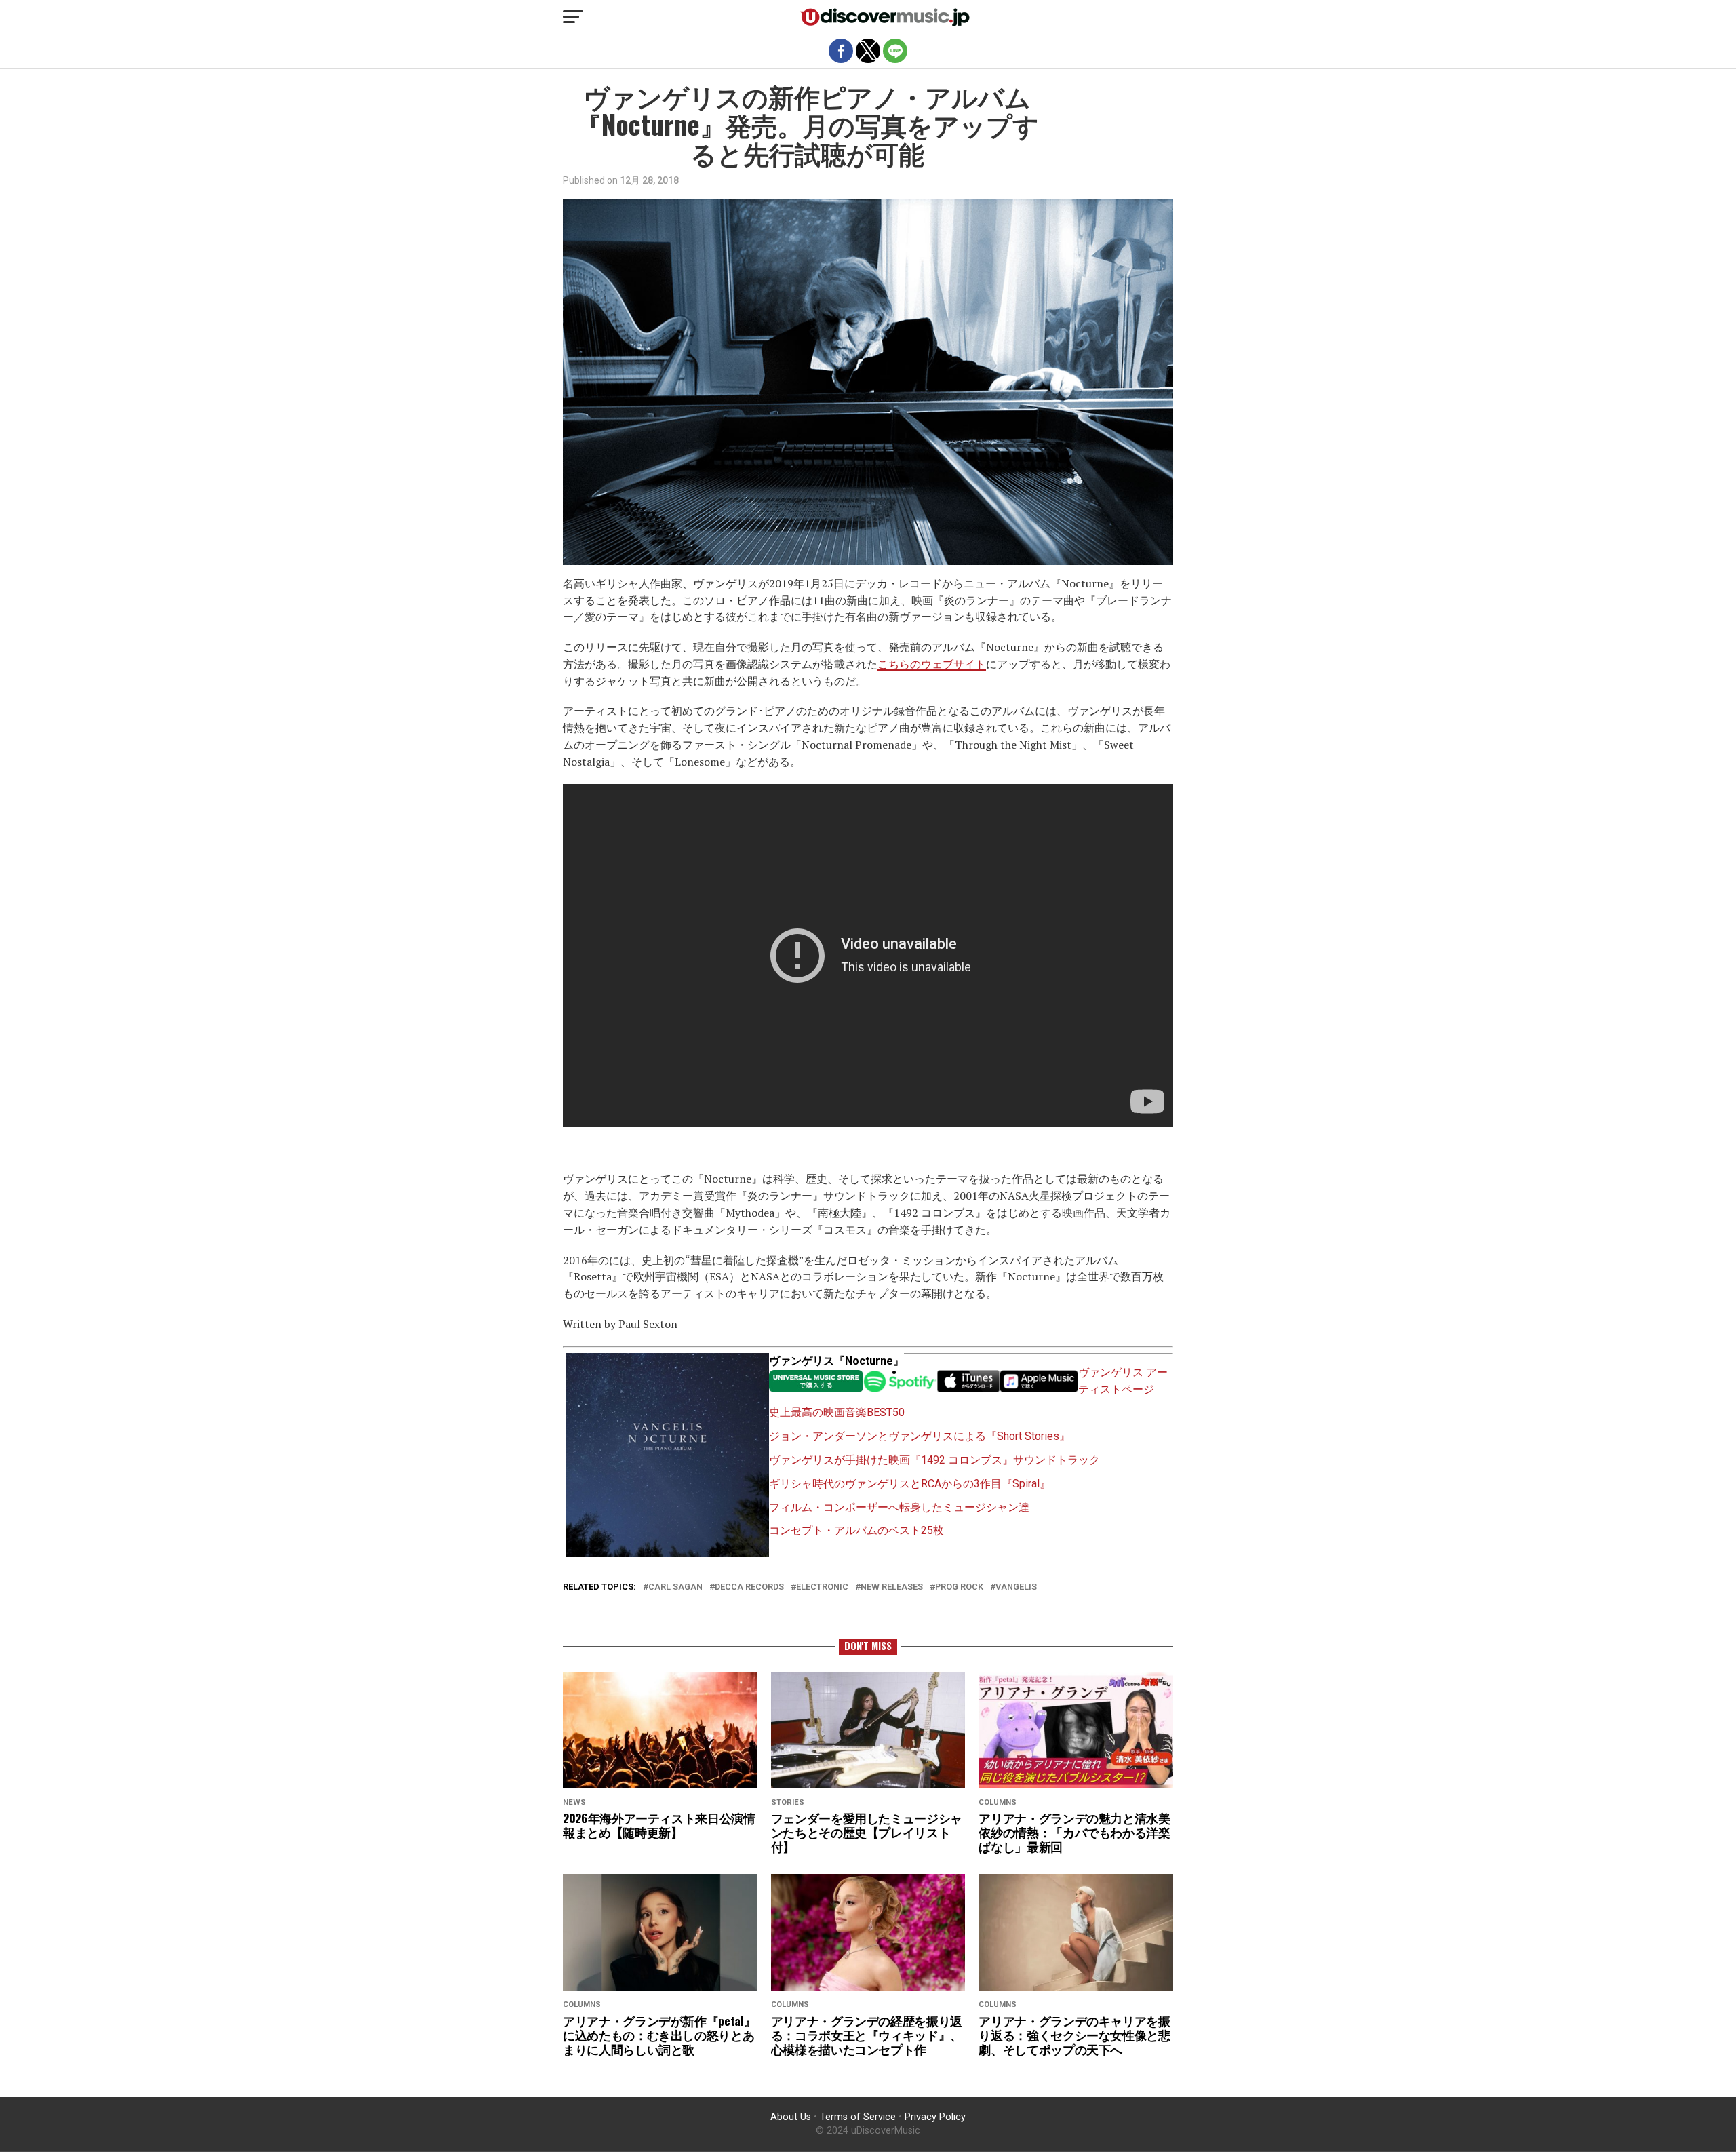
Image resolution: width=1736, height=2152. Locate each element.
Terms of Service (858, 2117)
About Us (791, 2117)
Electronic (822, 1587)
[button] (573, 17)
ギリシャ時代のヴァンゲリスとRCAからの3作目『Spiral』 (910, 1484)
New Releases (892, 1587)
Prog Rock (959, 1587)
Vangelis (1016, 1587)
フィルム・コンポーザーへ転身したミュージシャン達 (899, 1507)
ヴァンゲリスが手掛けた (829, 1460)
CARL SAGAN (675, 1587)
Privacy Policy (935, 2117)
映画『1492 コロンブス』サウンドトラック (994, 1460)
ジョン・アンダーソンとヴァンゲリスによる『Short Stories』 (920, 1436)
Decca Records (749, 1587)
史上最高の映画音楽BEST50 (837, 1412)
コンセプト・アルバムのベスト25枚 (856, 1530)
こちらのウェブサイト (932, 664)
